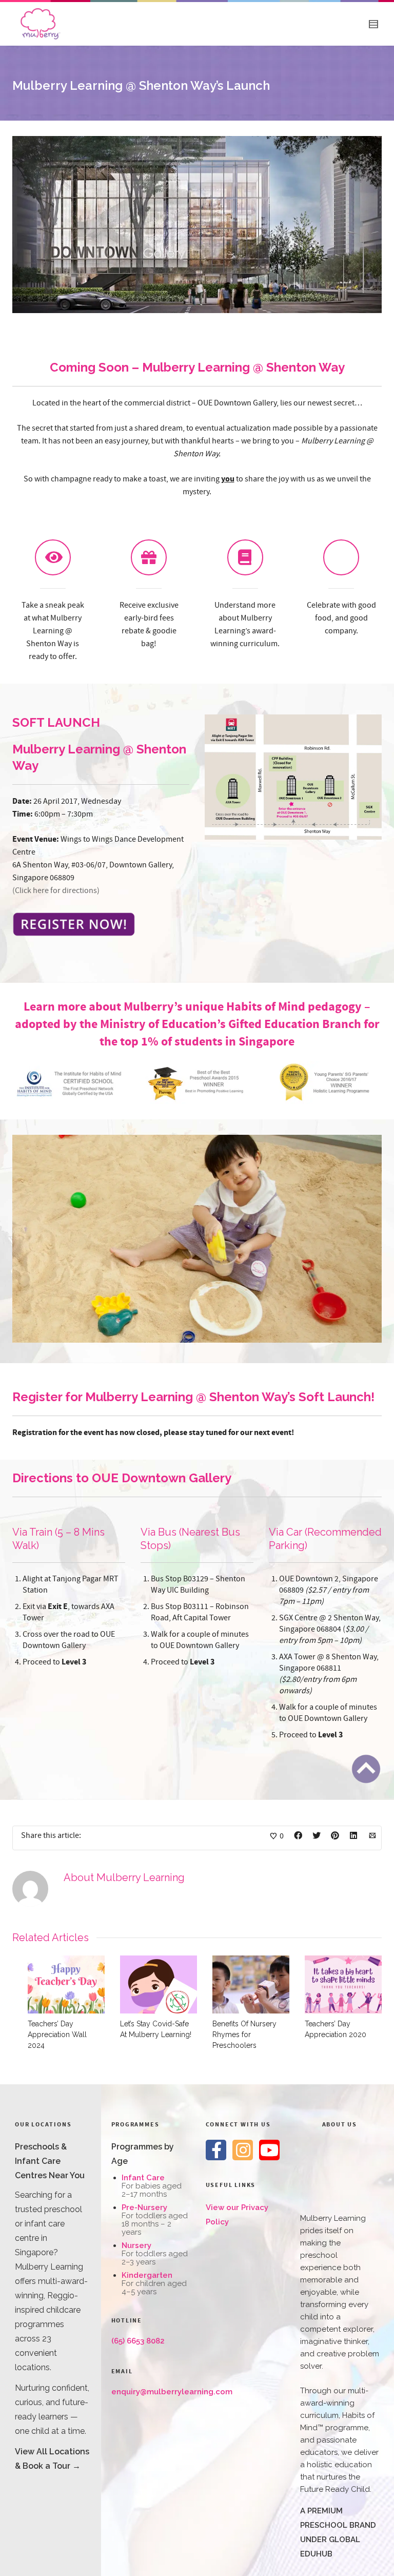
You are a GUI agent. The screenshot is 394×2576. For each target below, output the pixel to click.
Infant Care (143, 2178)
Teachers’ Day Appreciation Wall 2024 (57, 2035)
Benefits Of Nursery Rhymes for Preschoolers (244, 2035)
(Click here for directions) (56, 890)
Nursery (136, 2245)
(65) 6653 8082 (138, 2341)
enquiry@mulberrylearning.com (172, 2392)
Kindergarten (147, 2275)
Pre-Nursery (144, 2207)
